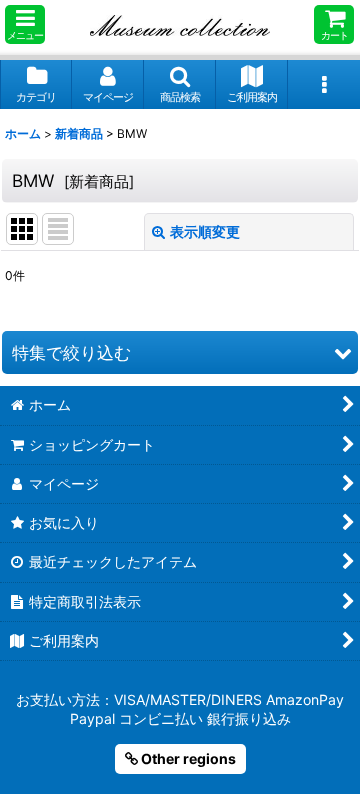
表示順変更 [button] (205, 231)
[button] (25, 24)
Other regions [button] (187, 758)
